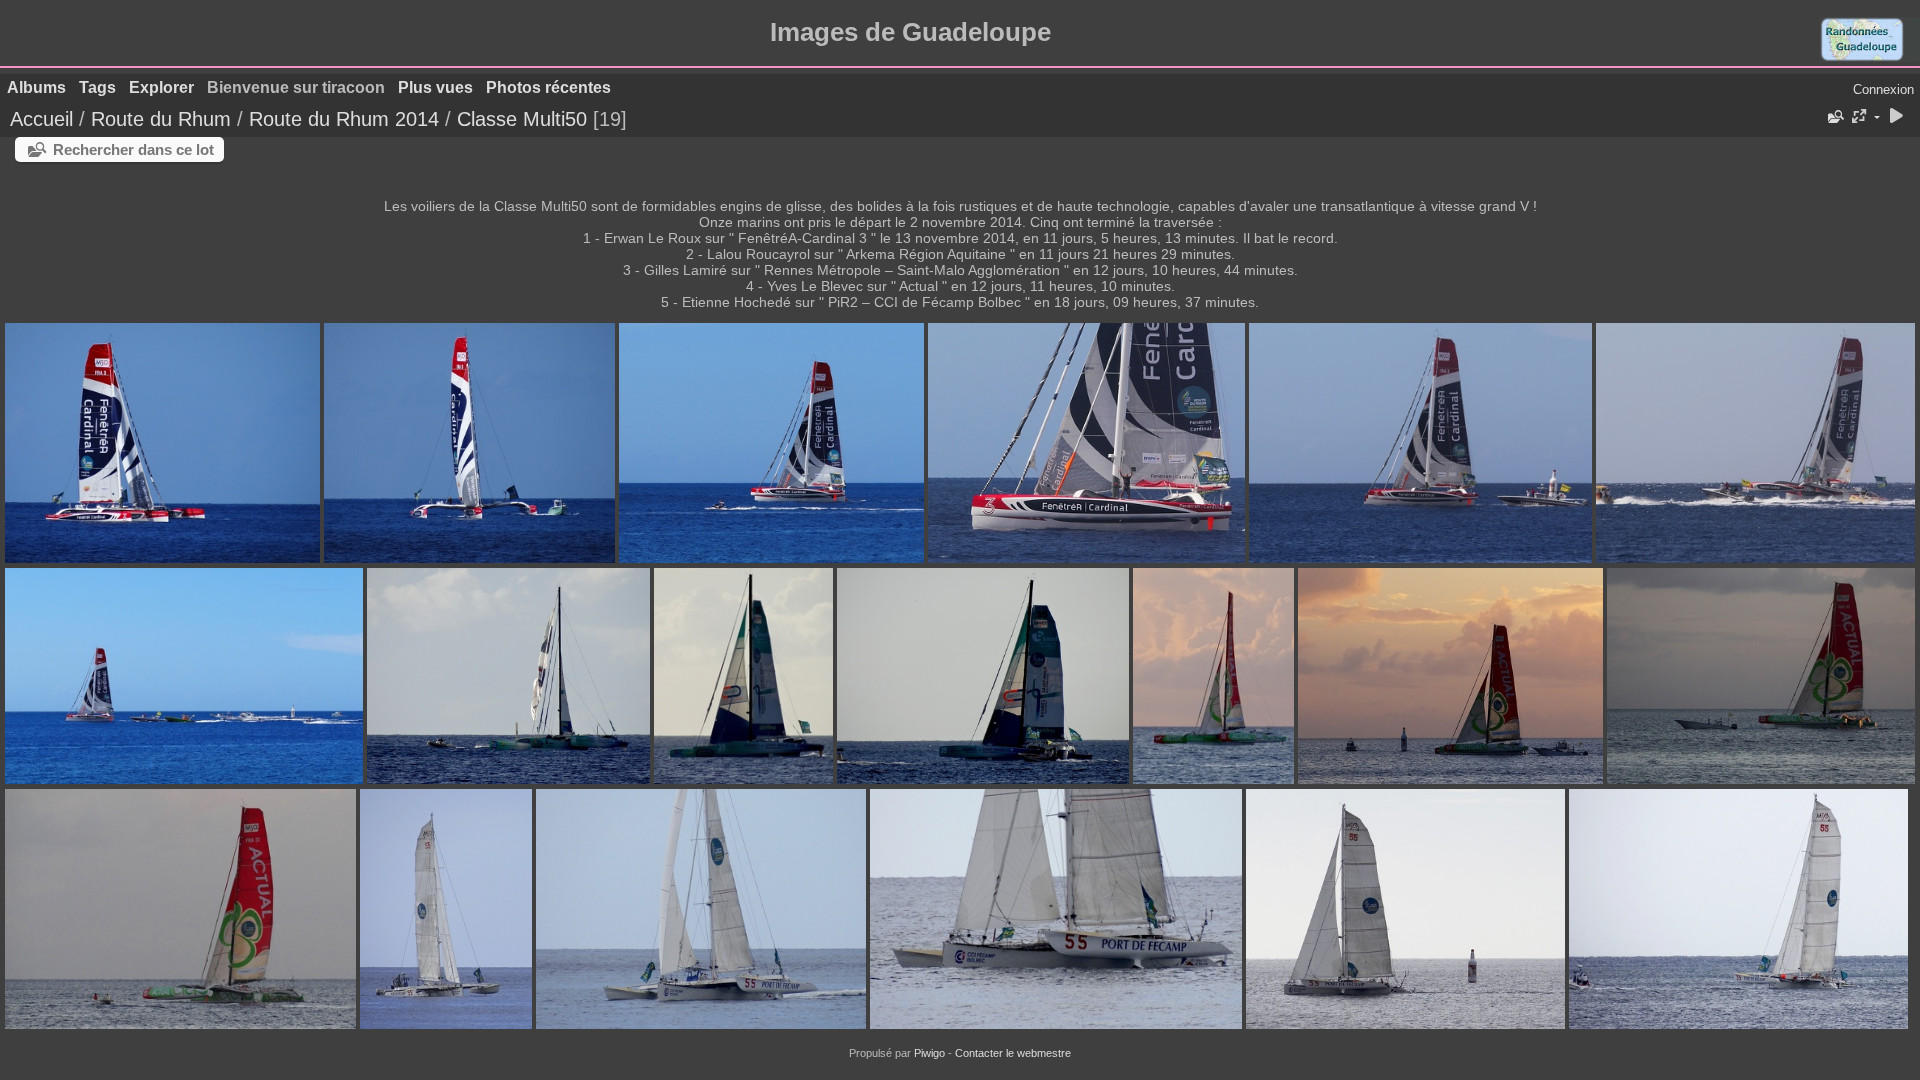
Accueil (41, 119)
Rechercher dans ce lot (133, 149)
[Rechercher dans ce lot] (1834, 117)
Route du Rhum (161, 119)
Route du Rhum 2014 (344, 119)
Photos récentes (548, 87)
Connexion (1883, 89)
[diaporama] (1896, 117)
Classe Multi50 (522, 119)
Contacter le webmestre (1013, 1053)
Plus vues (435, 87)
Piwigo (929, 1053)
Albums (36, 87)
